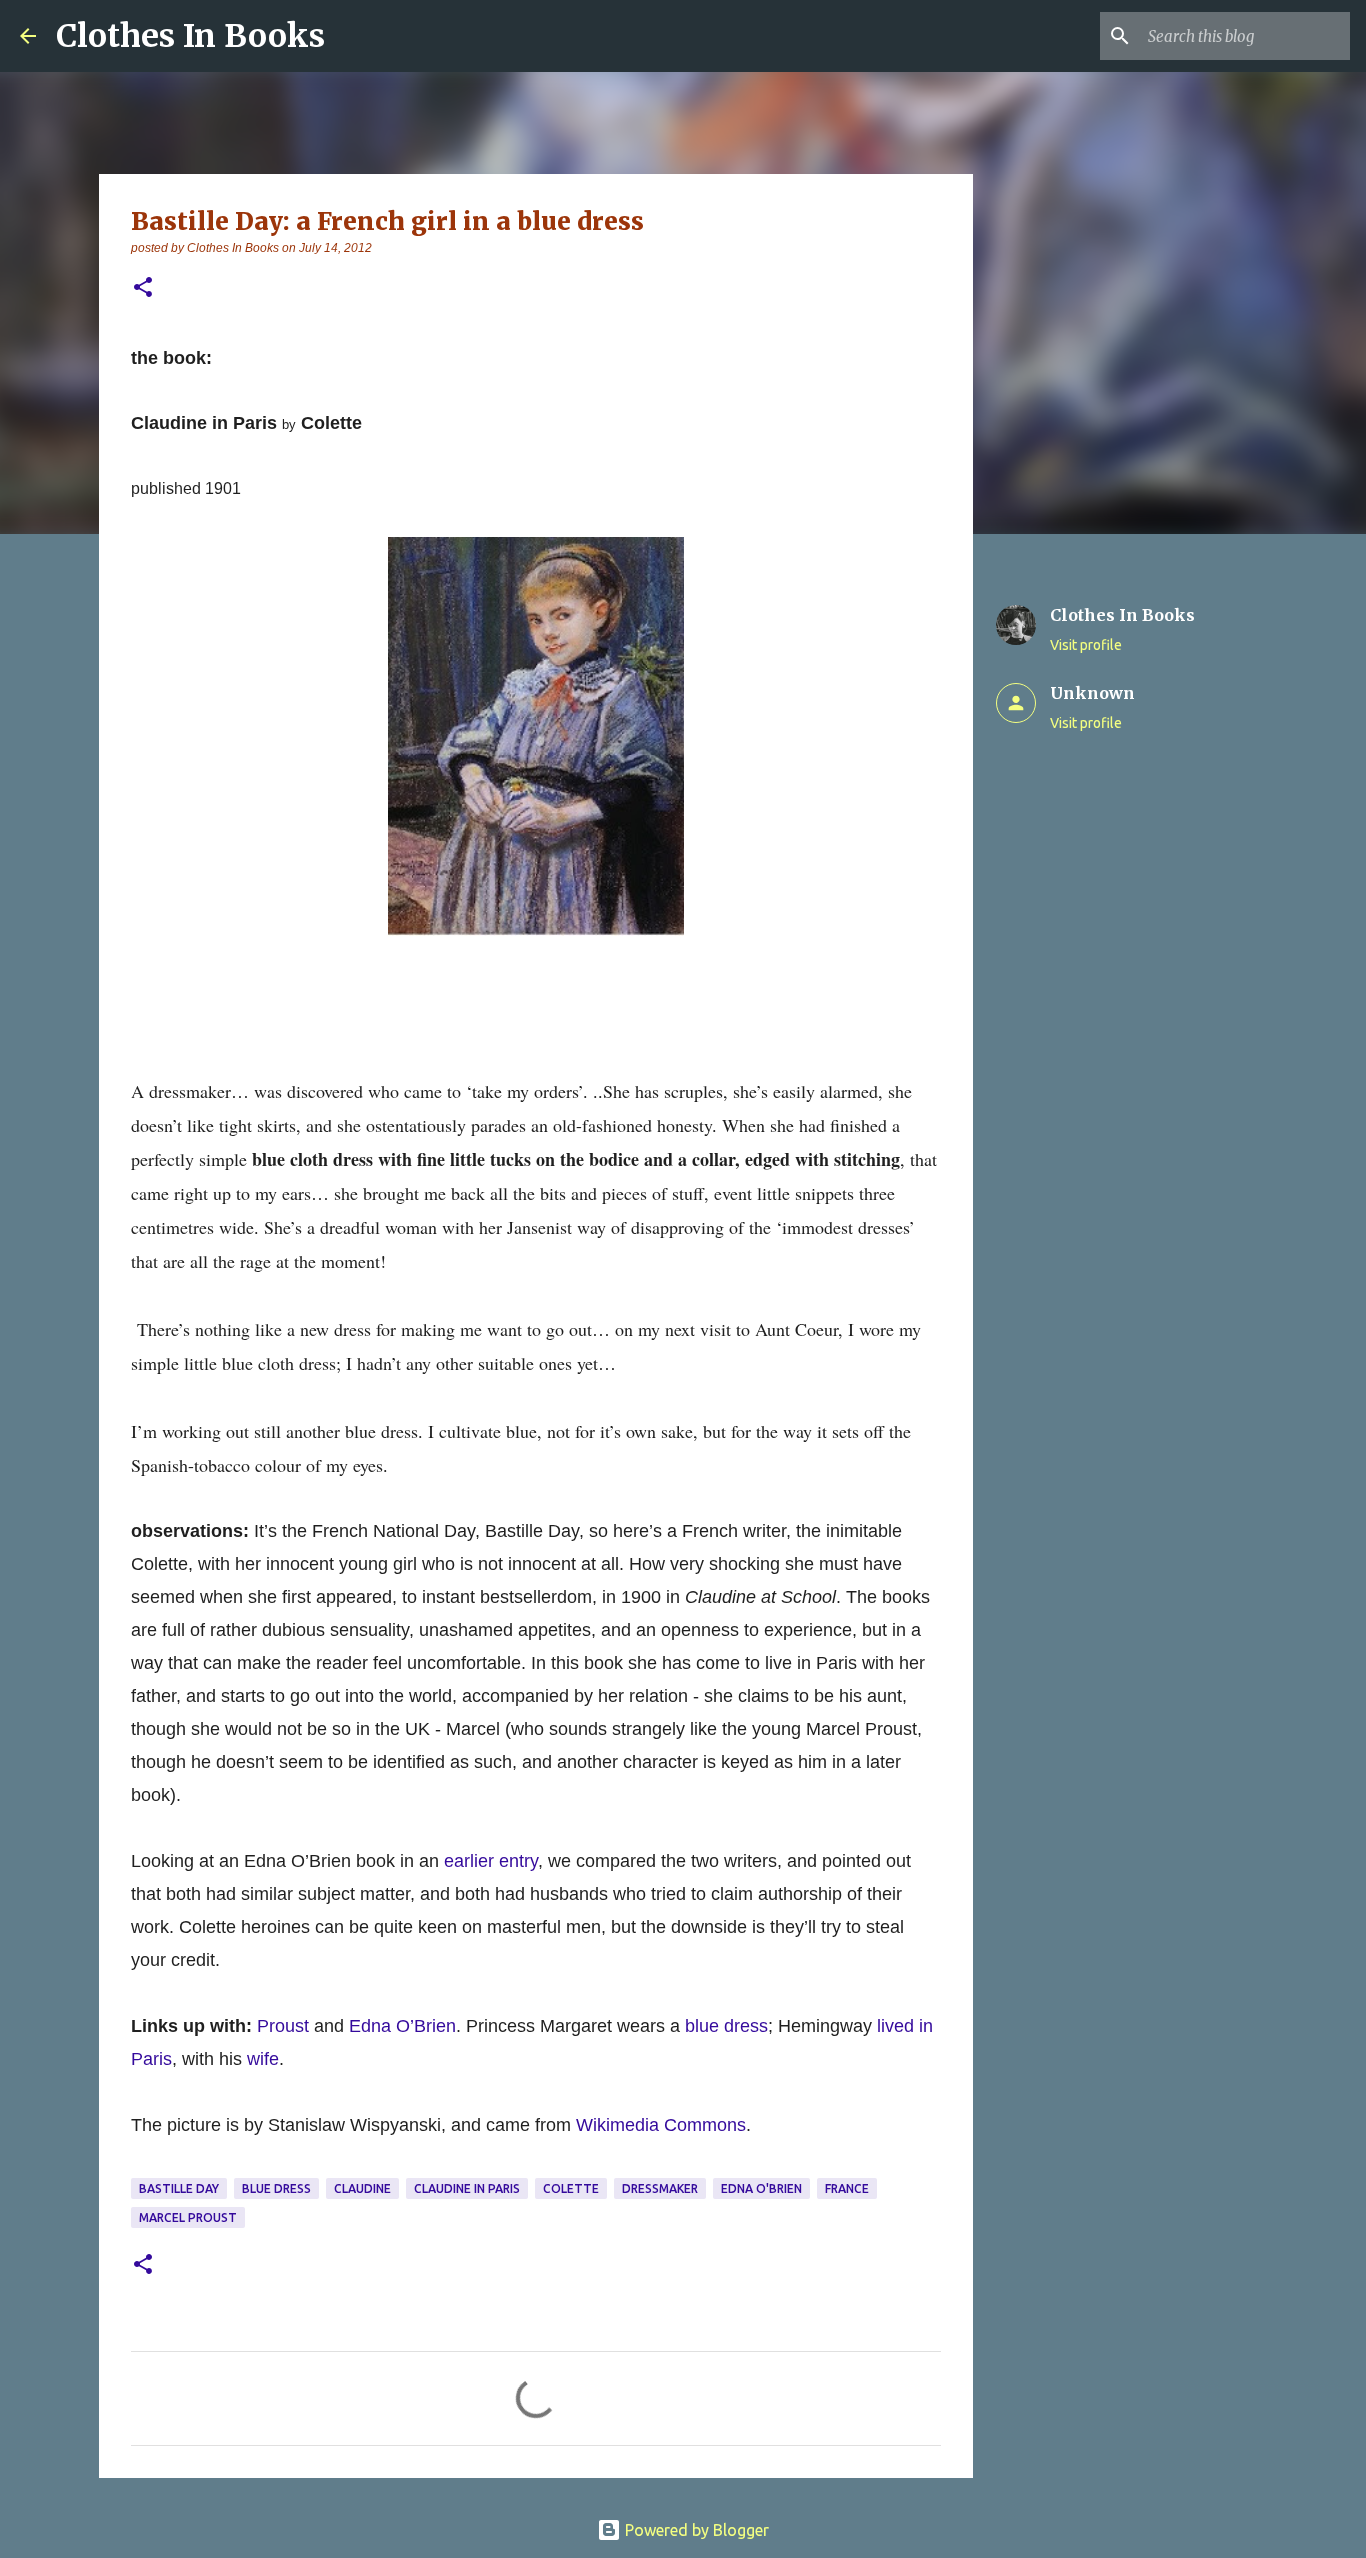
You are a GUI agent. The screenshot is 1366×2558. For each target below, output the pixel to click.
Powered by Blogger (695, 2530)
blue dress (726, 2026)
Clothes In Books (190, 36)
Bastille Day (179, 2188)
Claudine (362, 2188)
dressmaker (660, 2188)
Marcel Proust (188, 2217)
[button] (143, 288)
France (847, 2188)
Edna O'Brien (761, 2188)
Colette (571, 2188)
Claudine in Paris (467, 2188)
